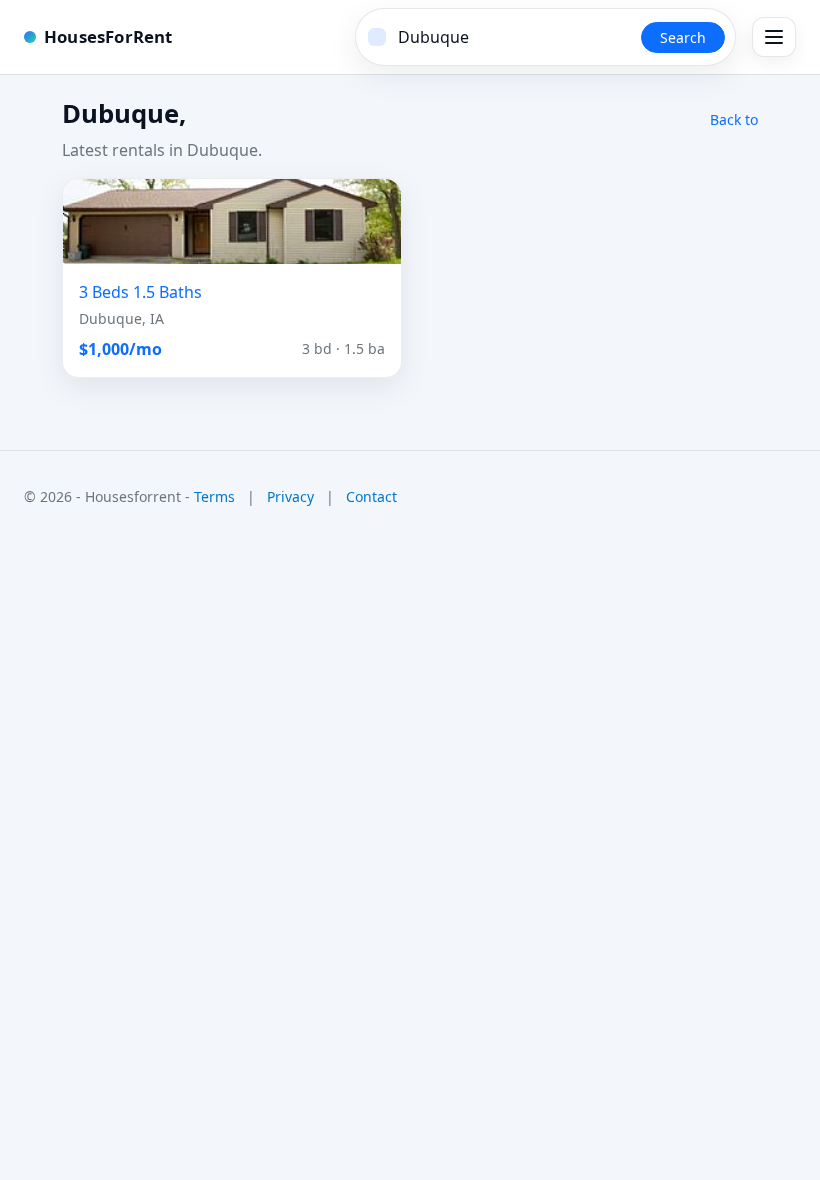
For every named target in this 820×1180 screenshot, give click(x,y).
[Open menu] (774, 37)
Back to (734, 119)
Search (683, 37)
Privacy (290, 496)
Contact (371, 496)
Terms (214, 496)
